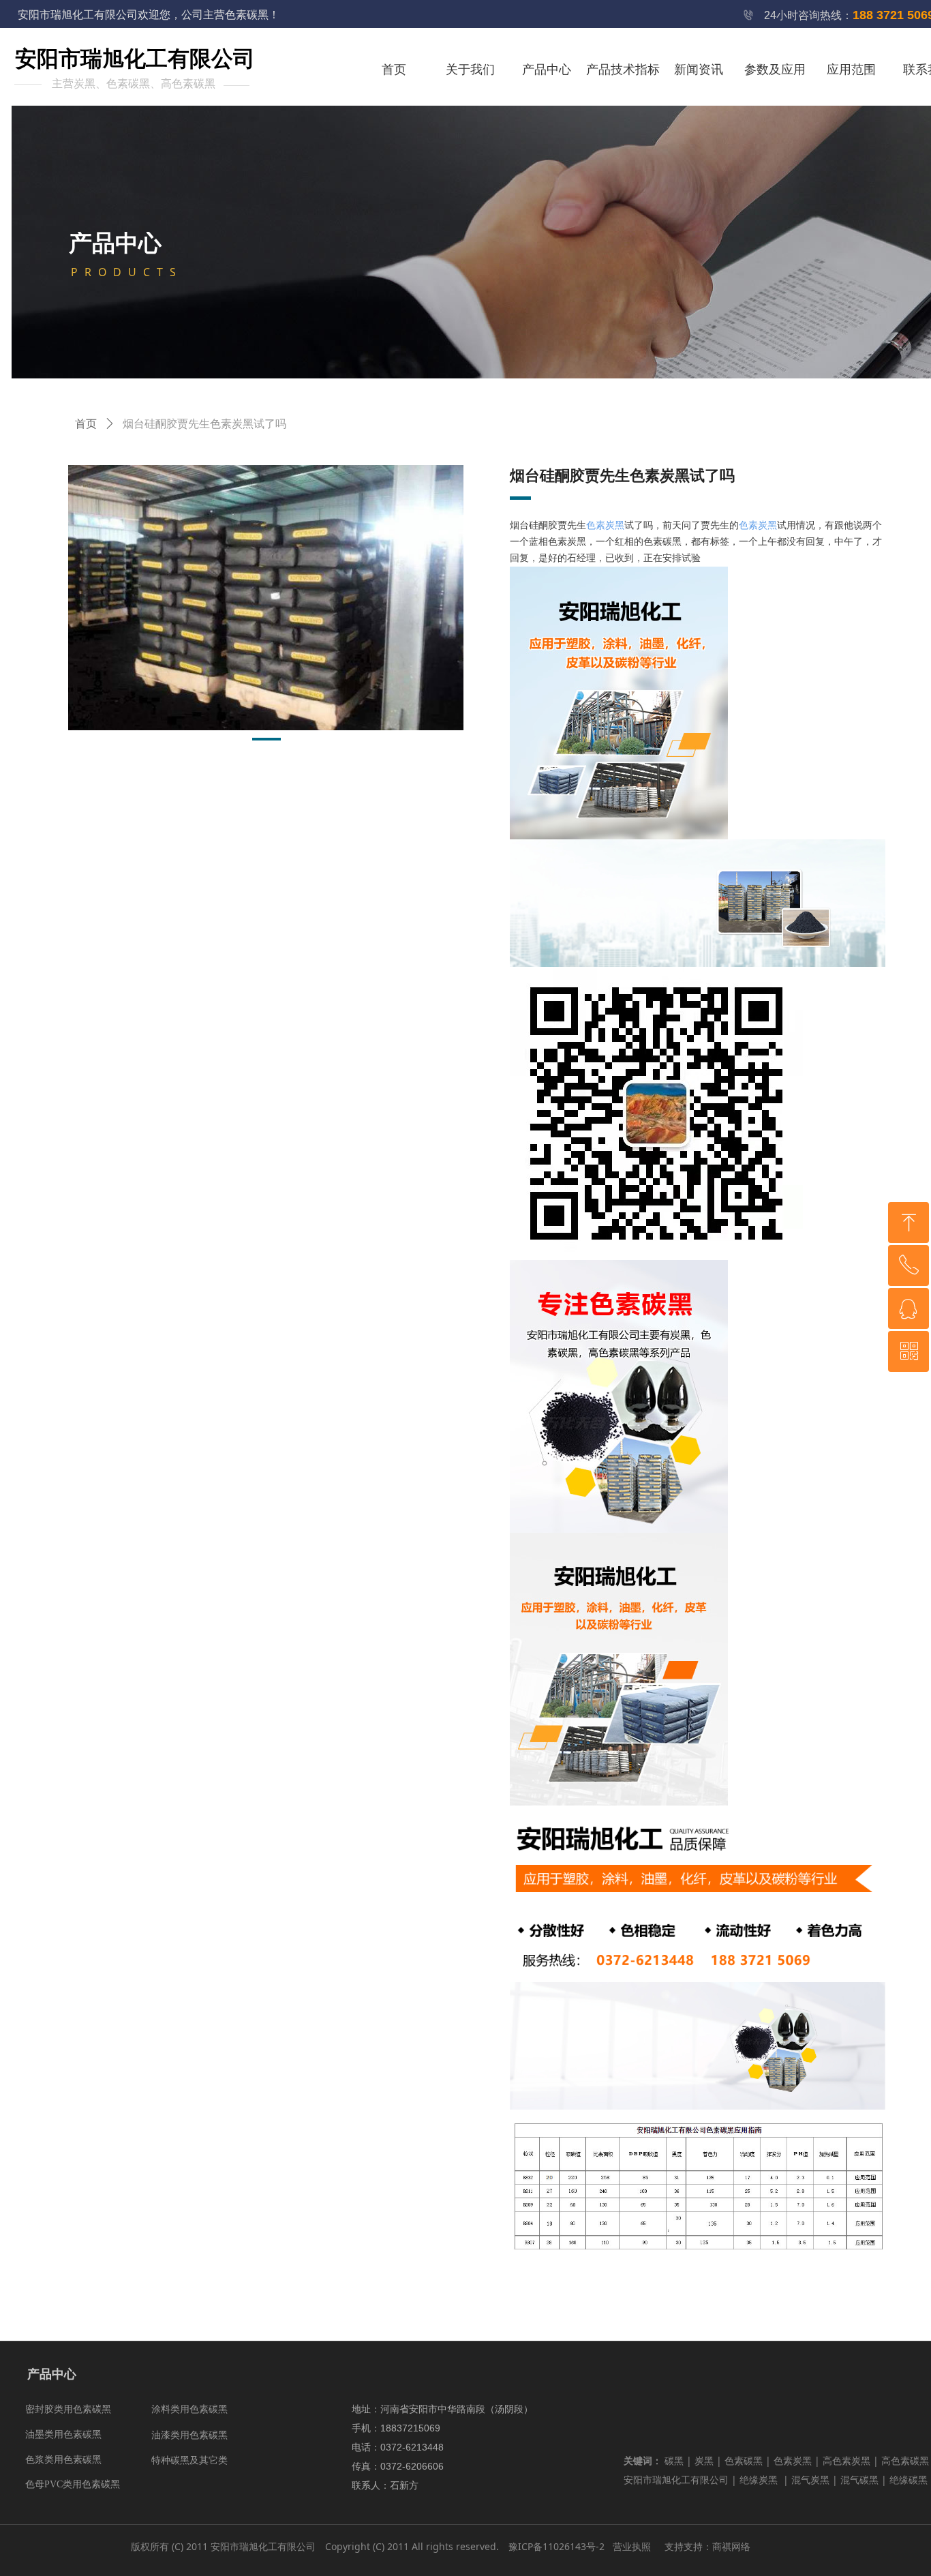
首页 (86, 424)
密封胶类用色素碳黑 (68, 2409)
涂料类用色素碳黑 (189, 2409)
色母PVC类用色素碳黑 (73, 2484)
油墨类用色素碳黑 (63, 2435)
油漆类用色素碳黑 (189, 2435)
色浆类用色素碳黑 (63, 2460)
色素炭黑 (605, 525)
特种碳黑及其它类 (189, 2460)
